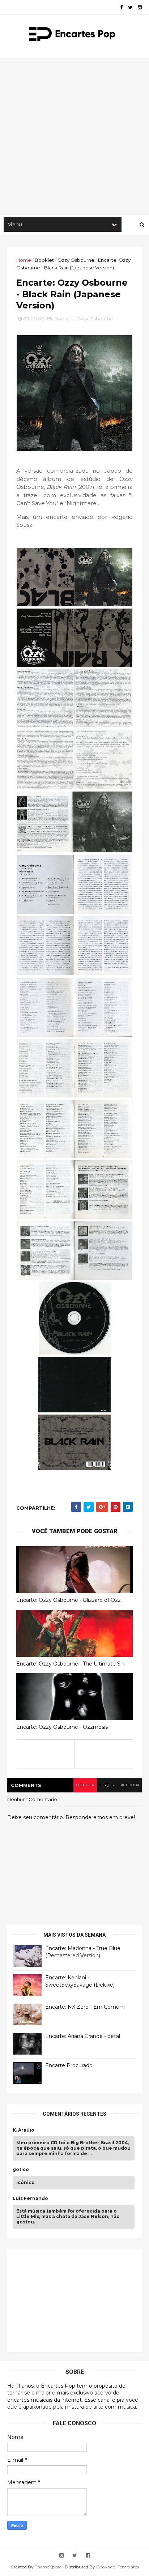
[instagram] (140, 7)
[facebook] (121, 7)
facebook (129, 1785)
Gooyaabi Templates (118, 2567)
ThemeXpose (48, 2567)
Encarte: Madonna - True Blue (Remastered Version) (83, 1952)
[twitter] (130, 7)
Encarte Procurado (69, 2065)
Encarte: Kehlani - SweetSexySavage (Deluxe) (80, 1981)
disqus (107, 1785)
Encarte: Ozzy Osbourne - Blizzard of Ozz (69, 1600)
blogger (85, 1785)
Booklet (44, 260)
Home (24, 260)
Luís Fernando (30, 2198)
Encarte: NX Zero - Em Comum (85, 2007)
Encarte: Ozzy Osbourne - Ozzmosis (62, 1727)
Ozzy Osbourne (76, 260)
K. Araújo (24, 2130)
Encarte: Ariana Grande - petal (83, 2036)
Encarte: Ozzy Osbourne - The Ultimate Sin (71, 1664)
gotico (21, 2170)
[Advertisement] (74, 136)
